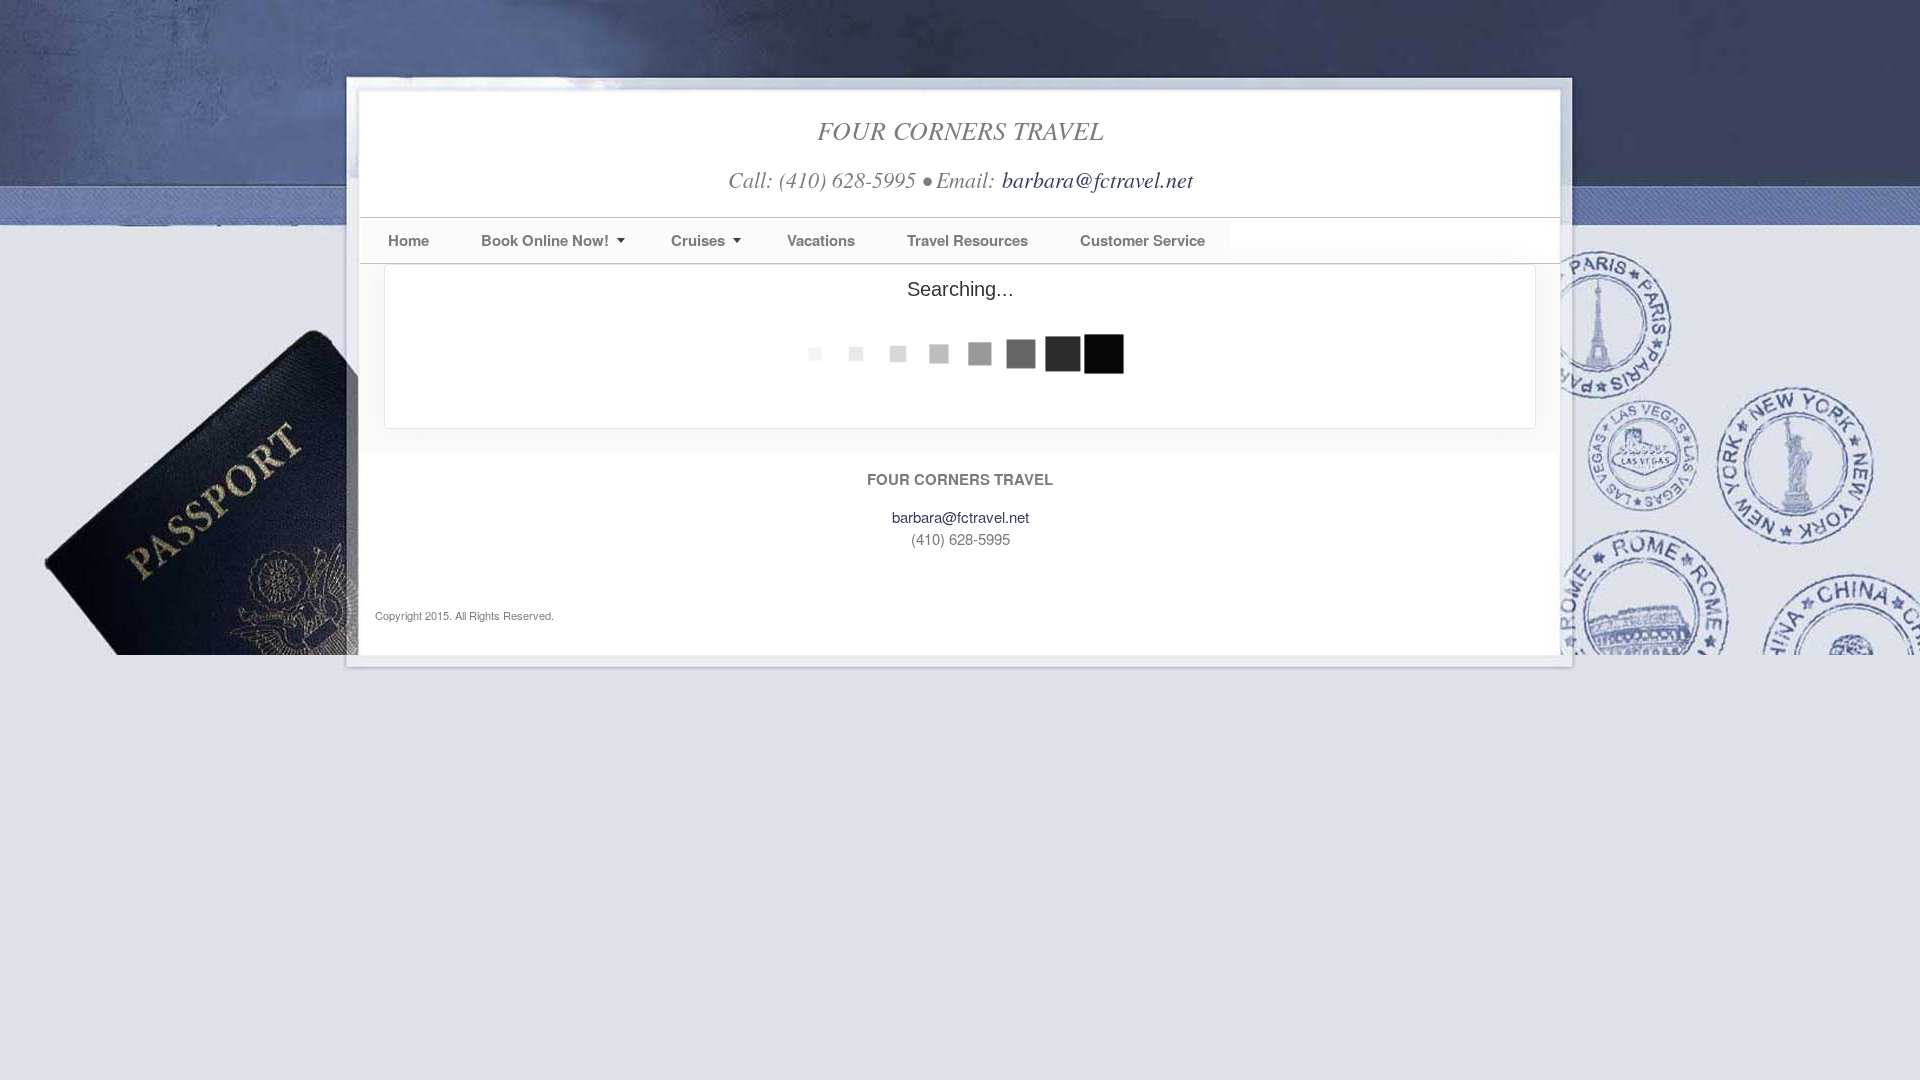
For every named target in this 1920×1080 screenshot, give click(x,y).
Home (408, 240)
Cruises (698, 240)
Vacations (821, 240)
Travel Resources (967, 240)
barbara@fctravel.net (1097, 179)
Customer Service (1142, 240)
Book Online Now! (545, 240)
